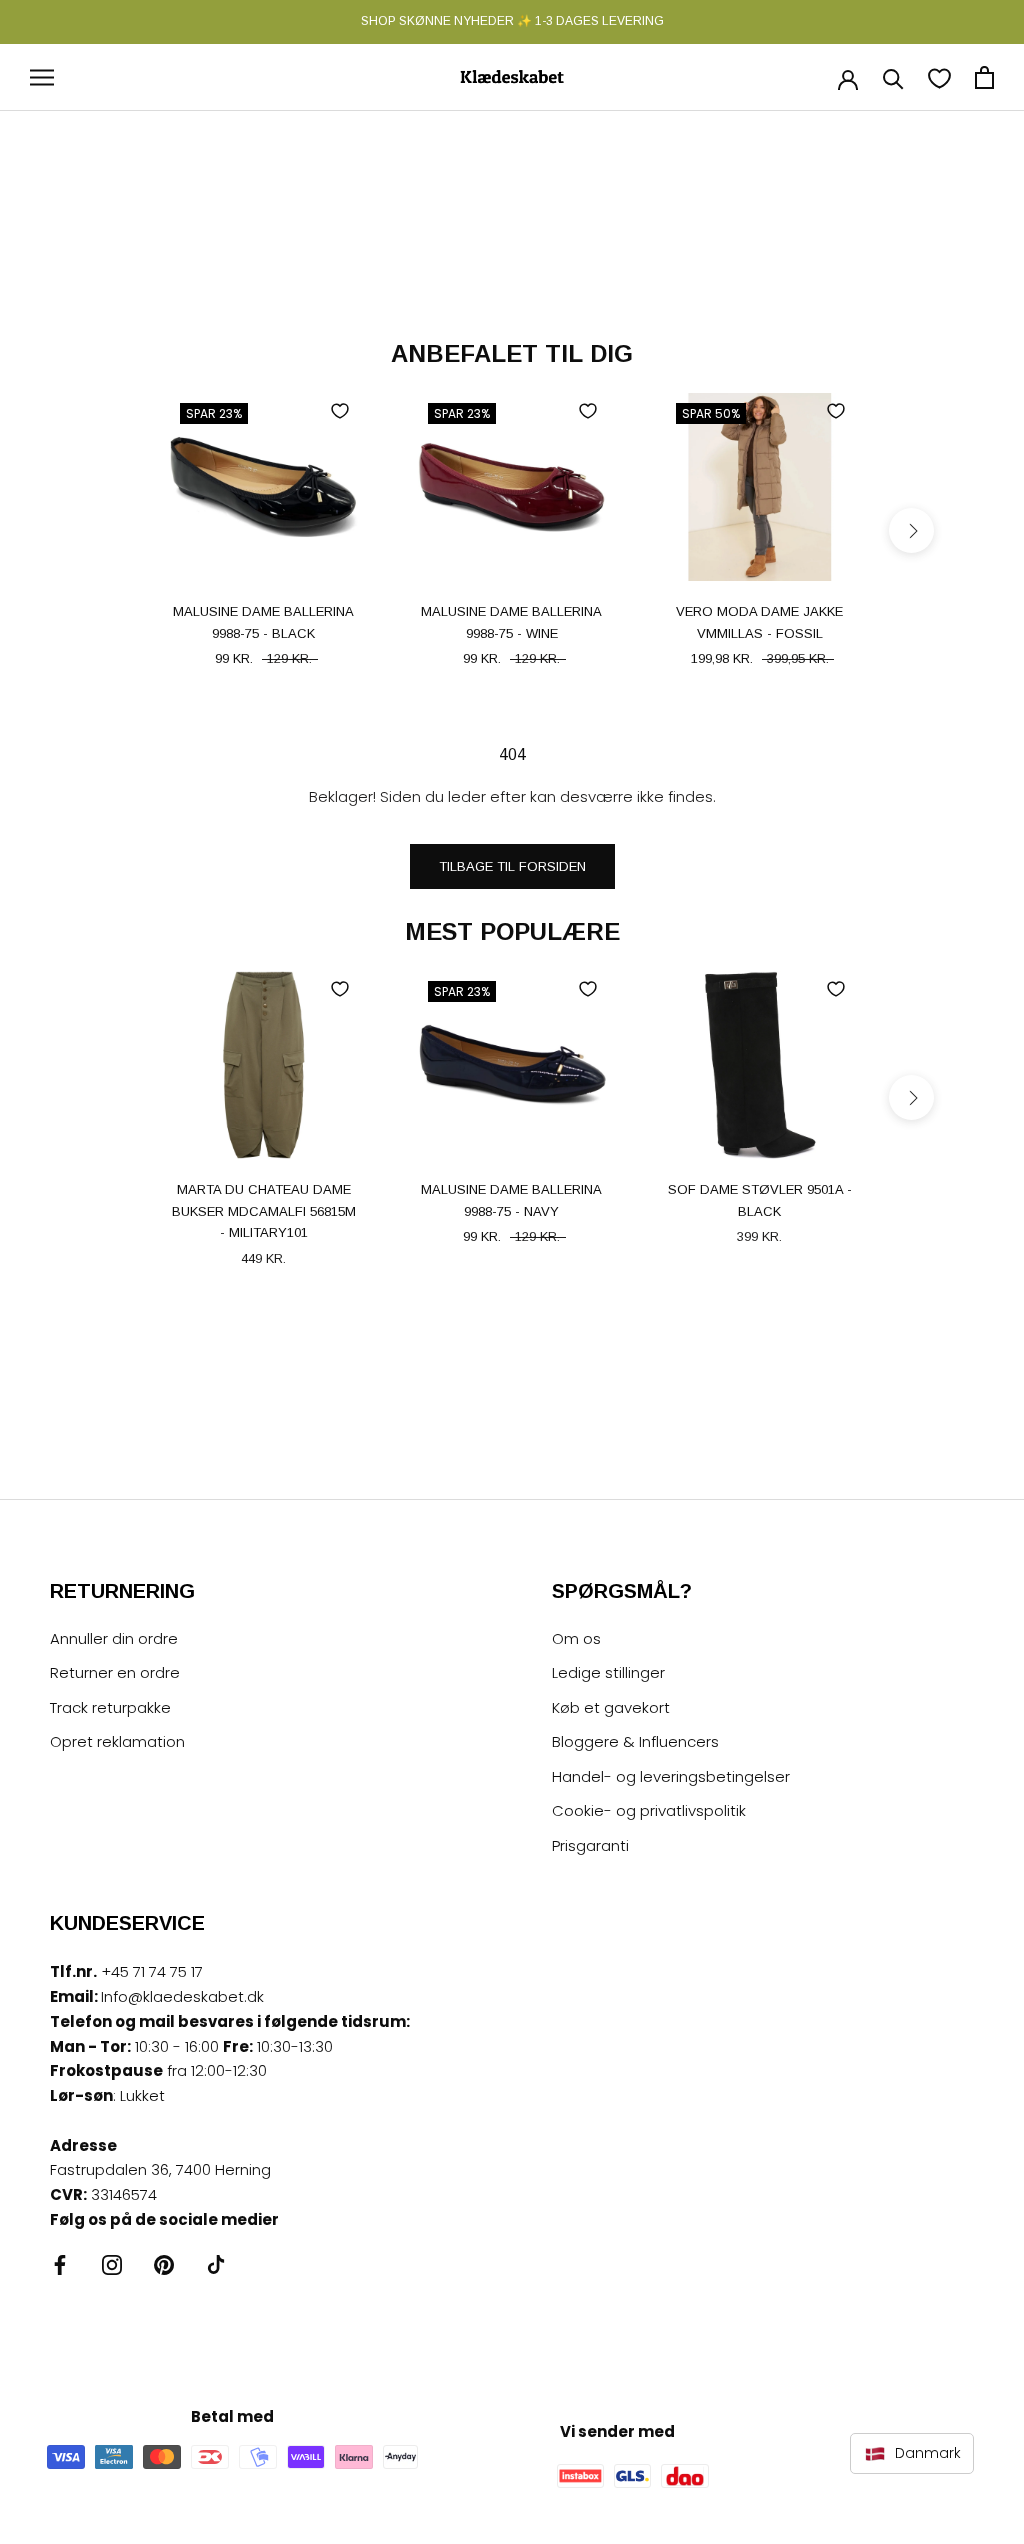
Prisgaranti (590, 1845)
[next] (911, 530)
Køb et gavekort (611, 1707)
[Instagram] (112, 2264)
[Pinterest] (164, 2264)
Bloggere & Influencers (635, 1741)
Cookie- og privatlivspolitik (649, 1810)
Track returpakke (110, 1707)
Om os (576, 1638)
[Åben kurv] (984, 77)
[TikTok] (216, 2264)
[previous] (112, 530)
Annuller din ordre (114, 1638)
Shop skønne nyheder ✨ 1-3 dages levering (512, 21)
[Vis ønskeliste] (939, 77)
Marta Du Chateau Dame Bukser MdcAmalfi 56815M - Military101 (264, 1211)
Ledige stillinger (608, 1672)
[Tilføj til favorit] (340, 411)
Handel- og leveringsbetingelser (671, 1776)
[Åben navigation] (42, 77)
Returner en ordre (115, 1672)
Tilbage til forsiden (512, 866)
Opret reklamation (117, 1741)
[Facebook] (60, 2264)
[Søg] (893, 77)
